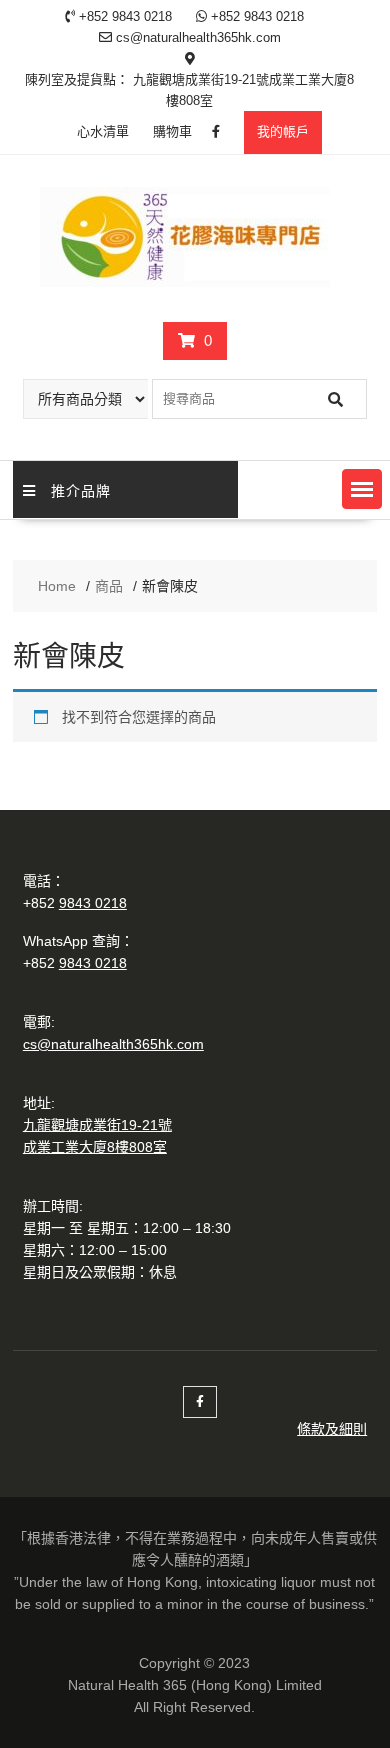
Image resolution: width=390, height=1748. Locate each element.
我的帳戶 (283, 131)
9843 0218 (93, 903)
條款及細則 (332, 1429)
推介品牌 (81, 489)
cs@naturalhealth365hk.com (113, 1044)
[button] (362, 489)
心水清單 (103, 131)
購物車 (172, 131)
